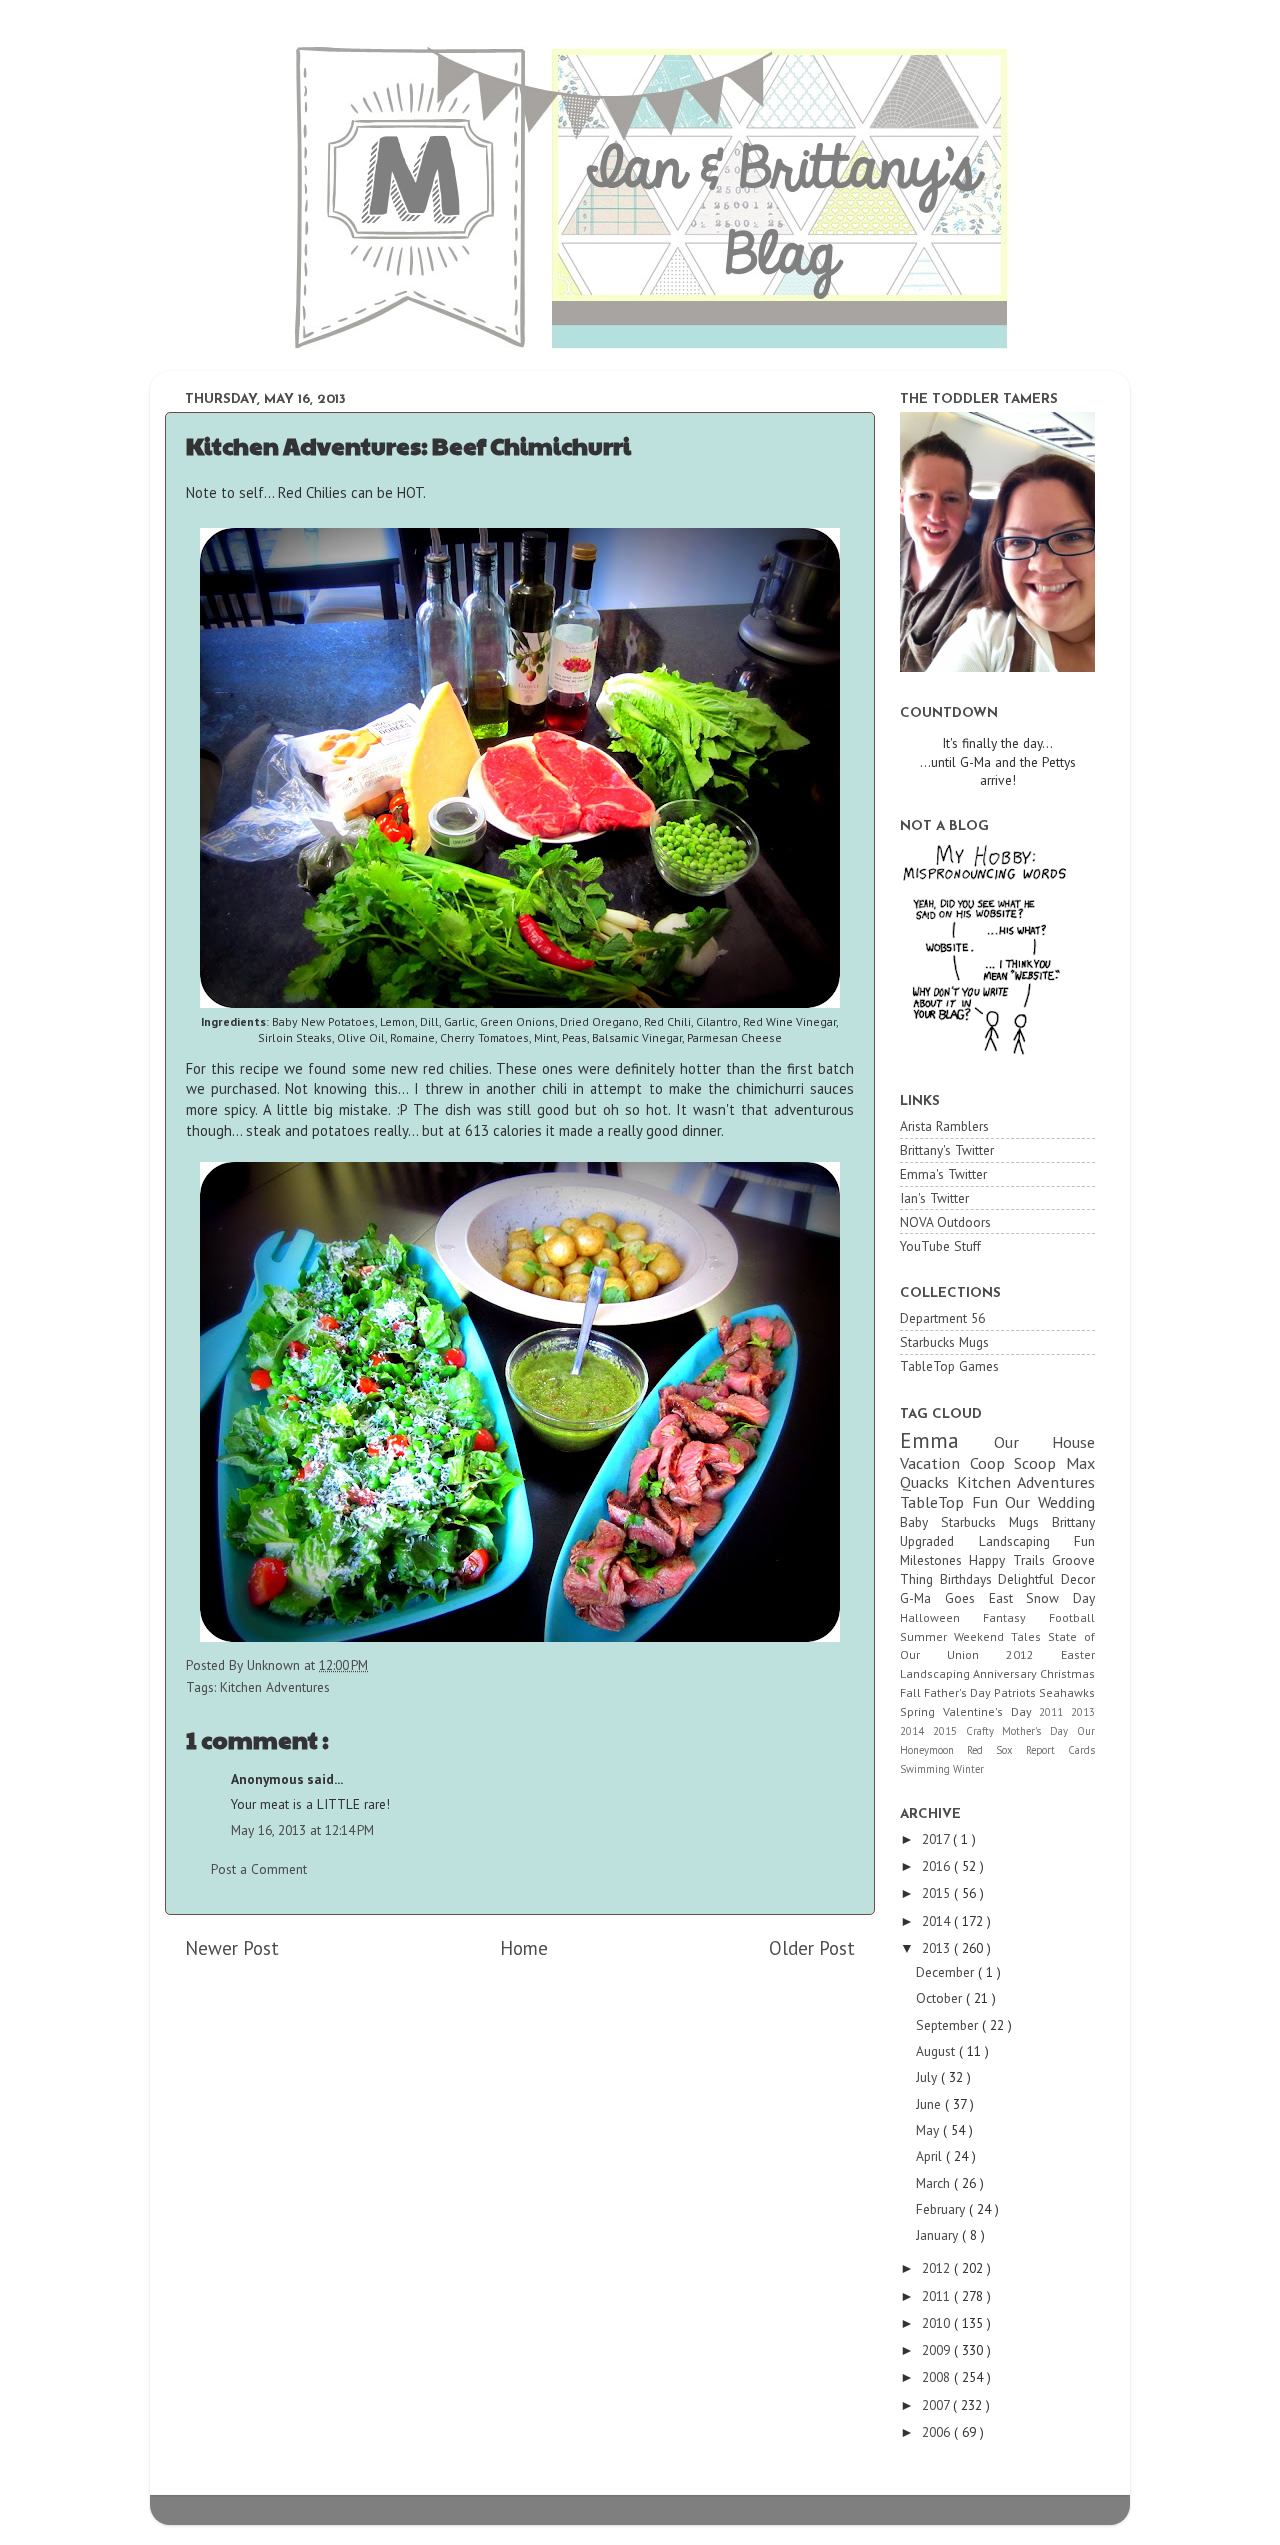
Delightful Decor (1046, 1579)
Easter (1078, 1654)
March (935, 2183)
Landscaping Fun (1037, 1541)
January (939, 2235)
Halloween (941, 1617)
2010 (938, 2323)
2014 (916, 1731)
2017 (937, 1839)
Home (524, 1948)
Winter (968, 1769)
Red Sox (996, 1750)
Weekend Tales (1001, 1636)
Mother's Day (1039, 1731)
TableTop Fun (952, 1502)
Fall (912, 1692)
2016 (938, 1866)
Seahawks (1067, 1692)
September (949, 2025)
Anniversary (1006, 1673)
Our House (1044, 1442)
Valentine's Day (991, 1711)
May (929, 2130)
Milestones (934, 1560)
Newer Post (232, 1948)
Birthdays (969, 1579)
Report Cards (1060, 1750)
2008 (938, 2377)
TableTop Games (949, 1366)
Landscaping (936, 1673)
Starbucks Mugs (944, 1342)
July (928, 2077)
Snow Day (1060, 1598)
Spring (921, 1711)
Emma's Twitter (943, 1174)
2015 (949, 1731)
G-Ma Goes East (963, 1598)
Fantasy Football (1039, 1617)
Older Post (812, 1948)
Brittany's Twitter (947, 1150)
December (947, 1972)
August (937, 2051)
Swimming (926, 1769)
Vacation (935, 1463)
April (931, 2156)
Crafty (984, 1731)
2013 (1083, 1712)
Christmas (1067, 1673)
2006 (938, 2432)
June (930, 2104)
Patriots (1016, 1692)
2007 (937, 2405)
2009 (938, 2350)
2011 (1055, 1712)
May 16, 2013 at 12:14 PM (302, 1830)
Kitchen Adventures (275, 1687)
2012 (1033, 1654)
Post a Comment (259, 1869)
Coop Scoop (1018, 1463)
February (942, 2209)
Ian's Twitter (934, 1198)
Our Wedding (1050, 1502)
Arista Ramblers (944, 1126)
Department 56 (942, 1318)
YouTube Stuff (940, 1246)
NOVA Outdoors (945, 1222)
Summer (927, 1636)
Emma (947, 1440)
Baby (920, 1522)
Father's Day (959, 1692)
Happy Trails (1010, 1560)
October (941, 1998)
